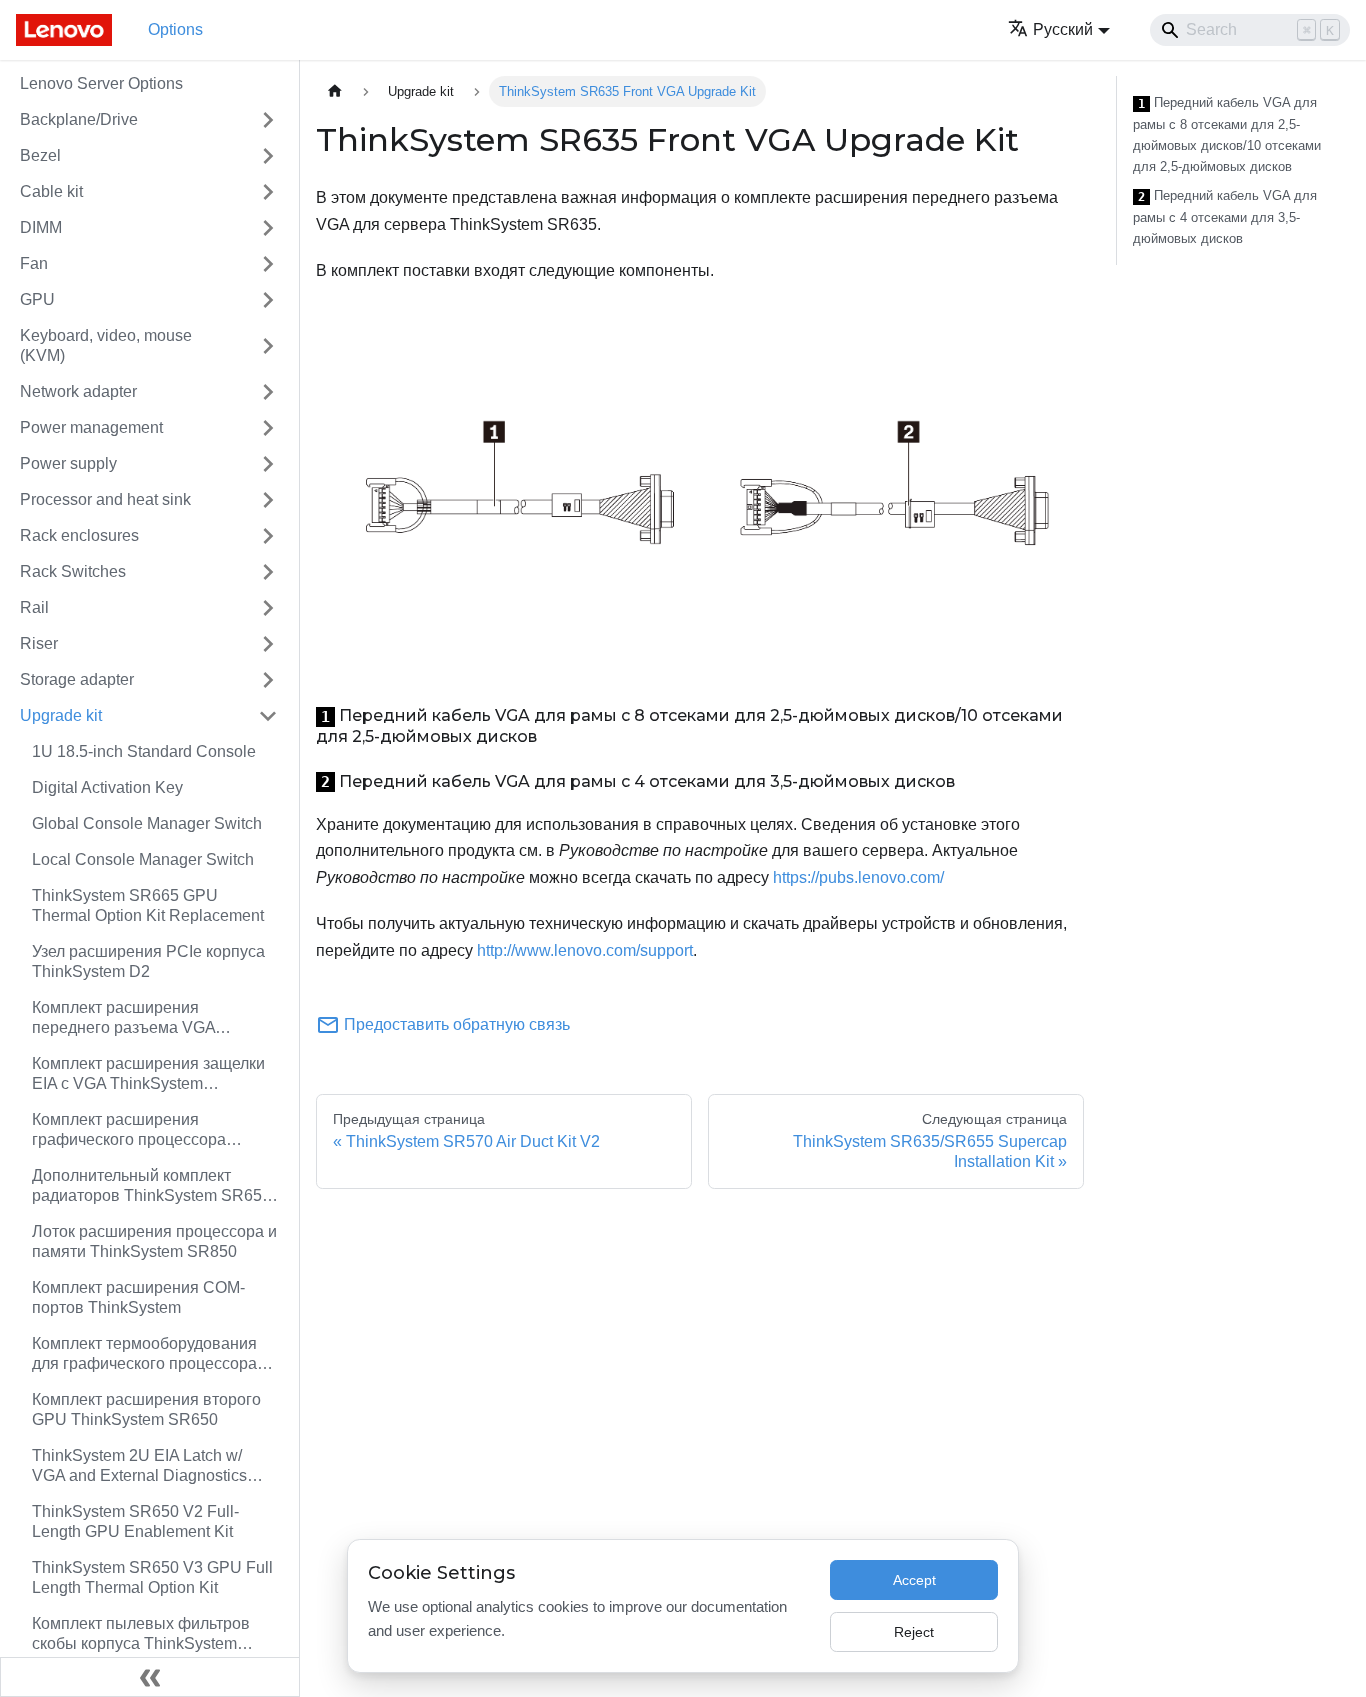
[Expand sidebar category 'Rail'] (268, 608)
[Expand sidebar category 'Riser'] (268, 644)
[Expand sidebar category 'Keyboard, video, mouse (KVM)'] (268, 346)
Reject (914, 1632)
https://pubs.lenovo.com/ (858, 877)
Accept (914, 1580)
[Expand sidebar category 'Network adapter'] (268, 392)
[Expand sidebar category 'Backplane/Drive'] (268, 120)
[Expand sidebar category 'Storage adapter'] (268, 680)
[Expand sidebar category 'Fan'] (268, 264)
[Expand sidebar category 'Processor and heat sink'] (268, 500)
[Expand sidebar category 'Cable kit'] (268, 192)
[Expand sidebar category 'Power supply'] (268, 464)
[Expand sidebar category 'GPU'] (268, 300)
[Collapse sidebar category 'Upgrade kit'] (268, 716)
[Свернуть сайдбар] (150, 1677)
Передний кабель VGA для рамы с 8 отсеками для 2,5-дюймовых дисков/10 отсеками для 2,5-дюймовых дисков (1227, 134)
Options (175, 29)
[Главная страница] (335, 91)
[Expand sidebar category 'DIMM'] (268, 228)
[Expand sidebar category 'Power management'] (268, 428)
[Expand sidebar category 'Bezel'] (268, 156)
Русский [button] (1063, 29)
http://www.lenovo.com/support (585, 950)
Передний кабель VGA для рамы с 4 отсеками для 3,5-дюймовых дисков (1225, 217)
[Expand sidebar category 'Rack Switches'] (268, 572)
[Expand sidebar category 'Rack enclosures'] (268, 536)
